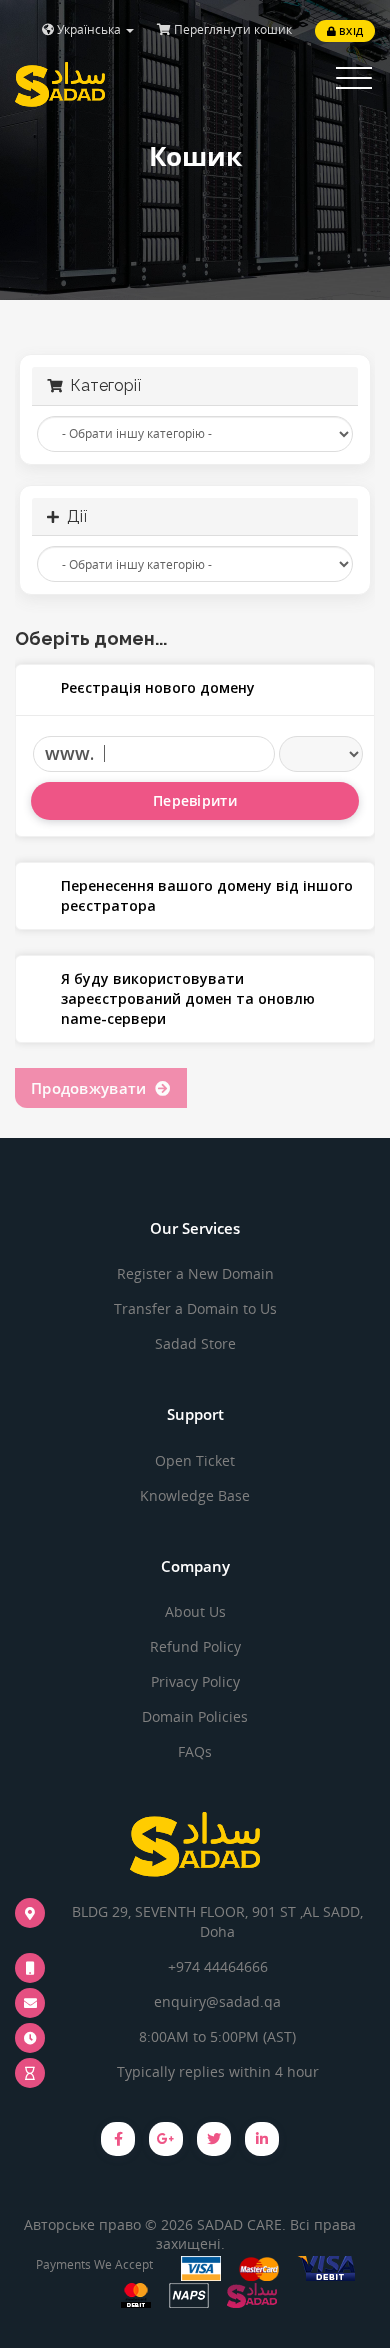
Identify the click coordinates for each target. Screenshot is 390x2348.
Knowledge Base (195, 1495)
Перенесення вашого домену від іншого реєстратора (207, 895)
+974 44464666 (218, 1966)
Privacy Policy (195, 1681)
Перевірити (195, 800)
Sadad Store (195, 1343)
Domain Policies (195, 1716)
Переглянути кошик (231, 29)
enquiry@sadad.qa (217, 2001)
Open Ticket (195, 1460)
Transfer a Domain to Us (195, 1308)
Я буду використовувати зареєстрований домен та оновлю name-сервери (188, 998)
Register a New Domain (195, 1273)
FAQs (195, 1751)
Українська (89, 29)
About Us (195, 1611)
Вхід (349, 31)
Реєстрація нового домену (158, 687)
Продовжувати (93, 1088)
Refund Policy (195, 1646)
